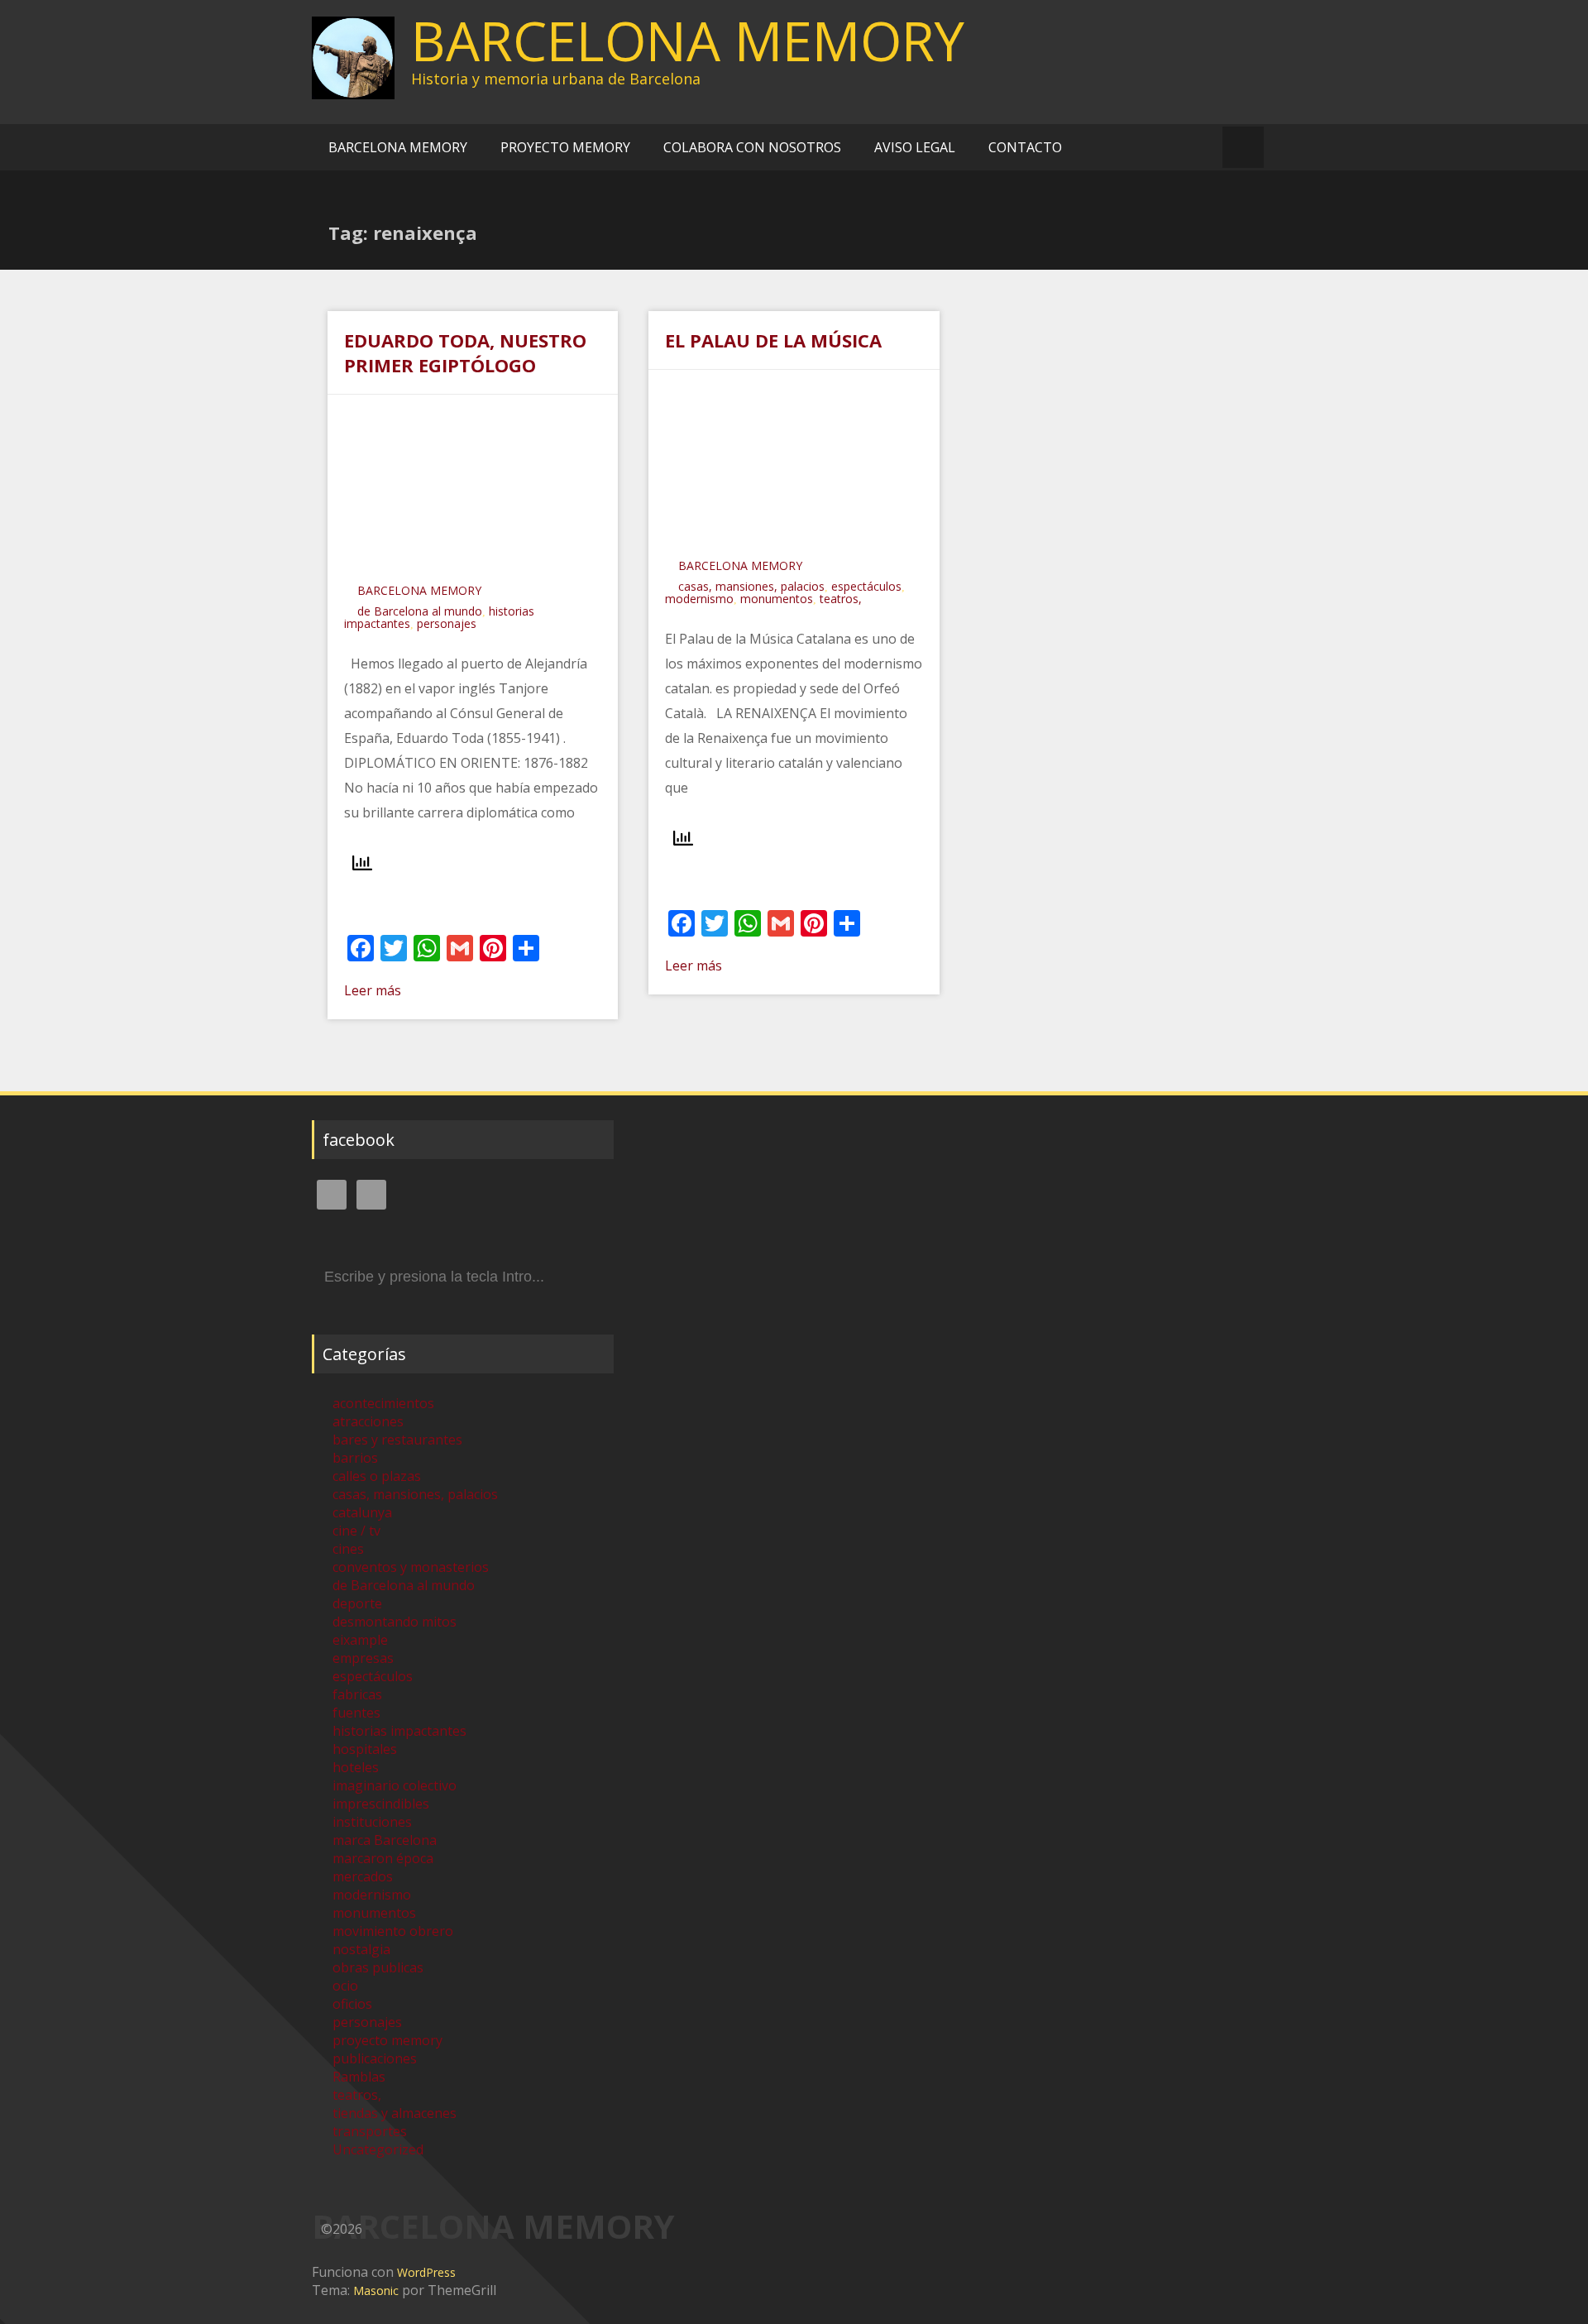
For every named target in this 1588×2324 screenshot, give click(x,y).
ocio (345, 1986)
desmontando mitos (395, 1622)
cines (348, 1549)
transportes (370, 2131)
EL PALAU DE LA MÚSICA (773, 340)
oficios (352, 2004)
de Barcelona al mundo (420, 611)
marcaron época (383, 1858)
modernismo (699, 599)
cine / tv (356, 1531)
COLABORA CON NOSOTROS (752, 147)
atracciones (368, 1421)
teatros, (841, 599)
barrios (355, 1458)
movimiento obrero (393, 1931)
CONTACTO (1025, 147)
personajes (447, 623)
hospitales (365, 1749)
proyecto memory (387, 2040)
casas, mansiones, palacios (751, 586)
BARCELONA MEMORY (688, 41)
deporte (357, 1603)
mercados (363, 1876)
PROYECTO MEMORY (565, 147)
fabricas (357, 1694)
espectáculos (866, 586)
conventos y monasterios (411, 1567)
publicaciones (375, 2058)
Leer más (373, 990)
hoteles (356, 1767)
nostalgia (361, 1949)
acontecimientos (383, 1403)
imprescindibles (381, 1804)
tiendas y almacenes (395, 2113)
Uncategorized (378, 2149)
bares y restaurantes (397, 1440)
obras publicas (378, 1967)
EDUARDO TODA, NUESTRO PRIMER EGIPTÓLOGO (465, 352)
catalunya (362, 1512)
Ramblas (359, 2077)
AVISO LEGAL (915, 147)
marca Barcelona (385, 1840)
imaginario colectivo (395, 1785)
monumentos (777, 599)
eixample (360, 1640)
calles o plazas (377, 1476)
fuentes (356, 1713)
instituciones (372, 1822)
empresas (363, 1658)
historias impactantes (399, 1731)
